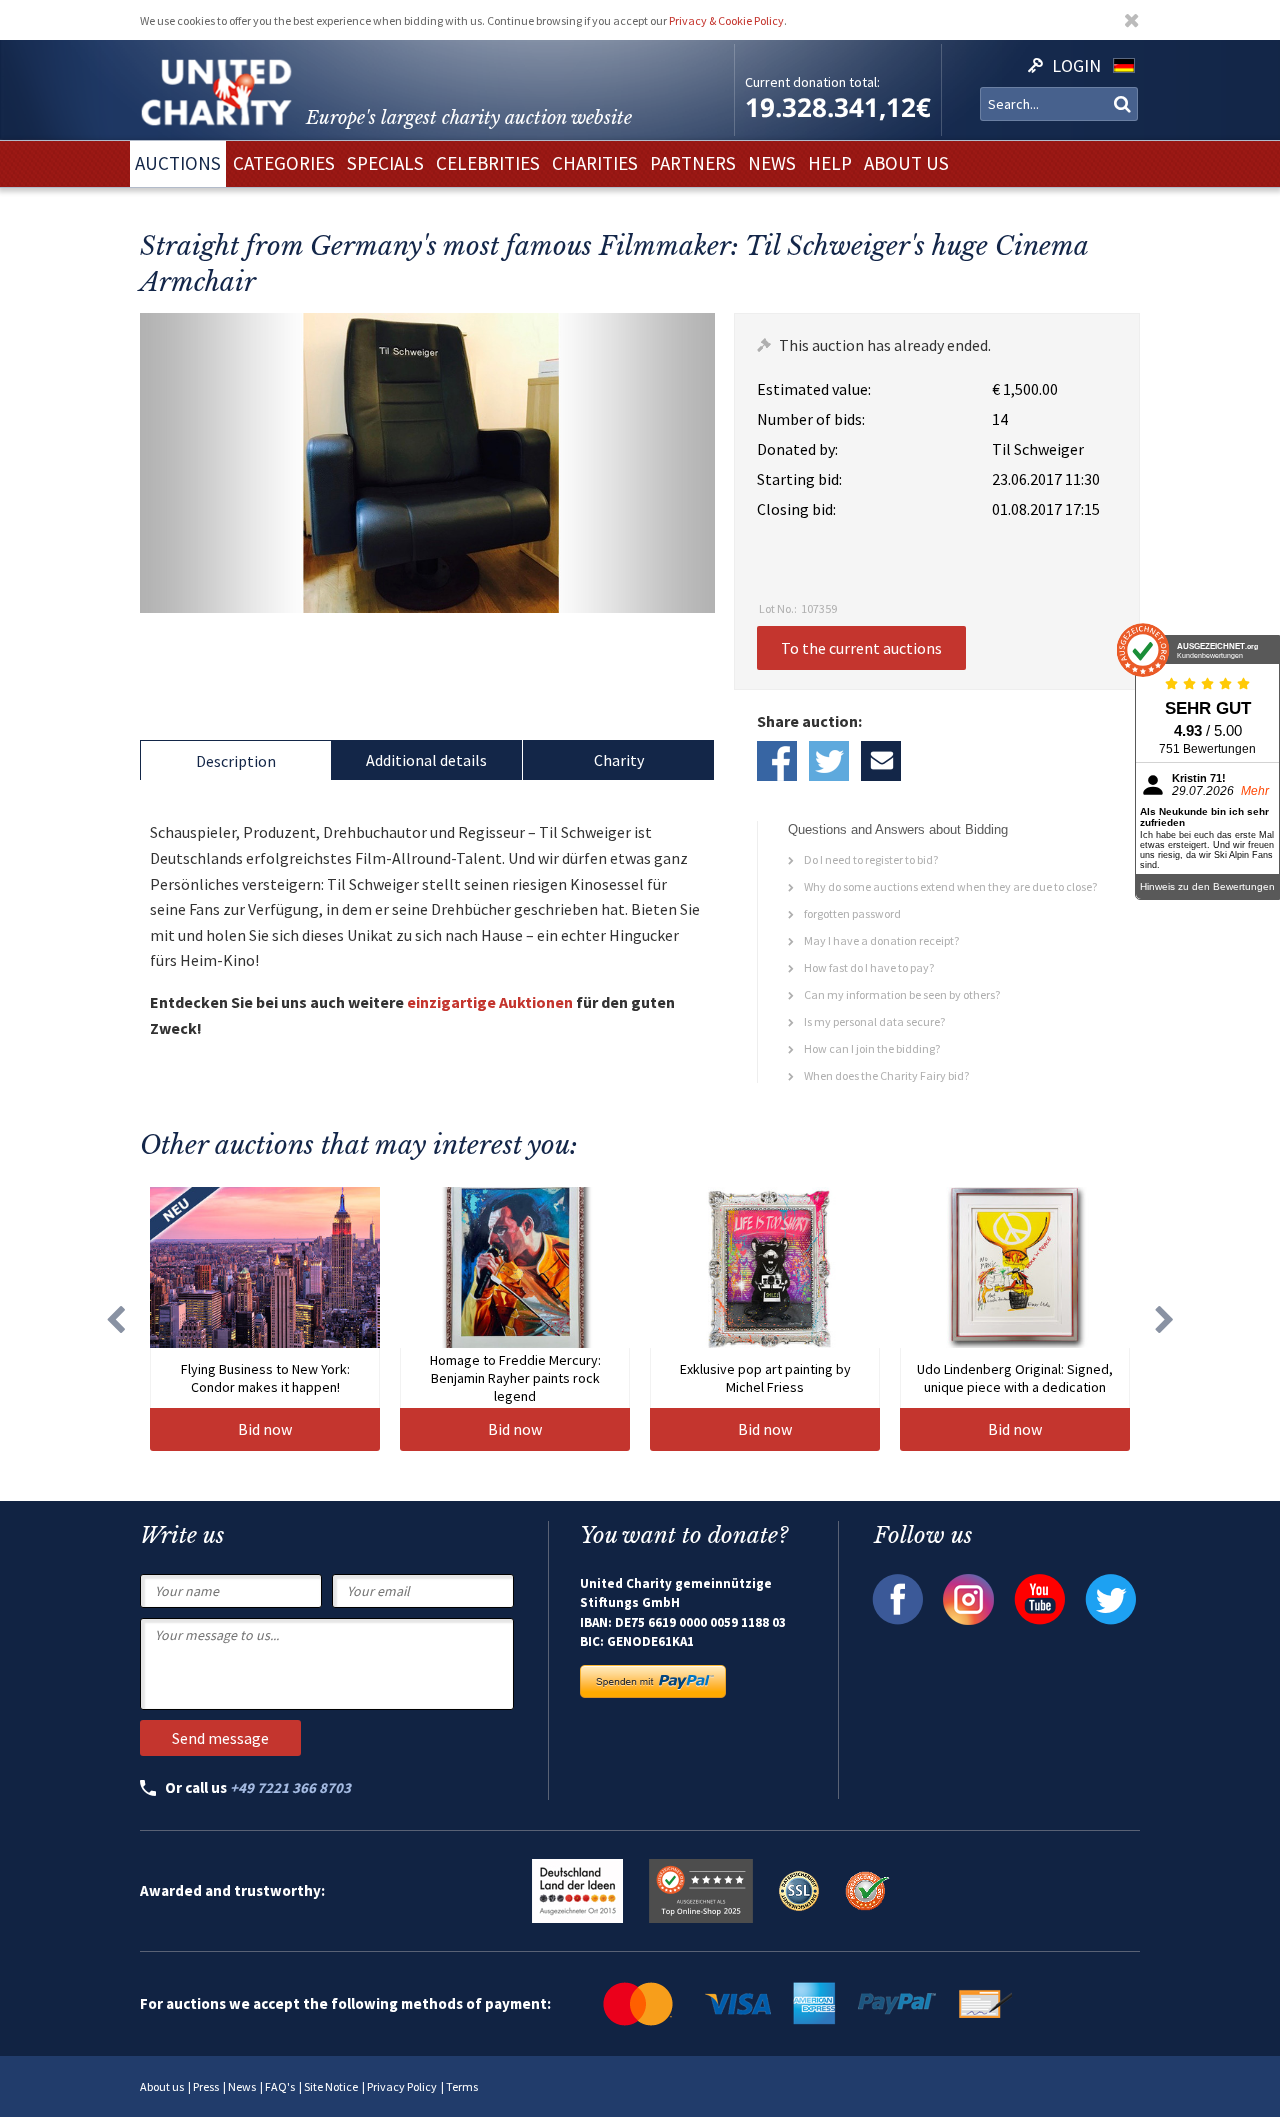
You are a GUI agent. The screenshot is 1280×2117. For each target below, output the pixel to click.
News (242, 2086)
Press (206, 2086)
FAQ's (280, 2086)
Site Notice (331, 2086)
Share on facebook (777, 761)
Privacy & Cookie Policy (726, 20)
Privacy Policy (402, 2086)
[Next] (1165, 1319)
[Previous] (115, 1319)
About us (162, 2086)
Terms (462, 2086)
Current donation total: (812, 82)
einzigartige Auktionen (490, 1002)
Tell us (881, 761)
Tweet (829, 761)
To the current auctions (861, 648)
